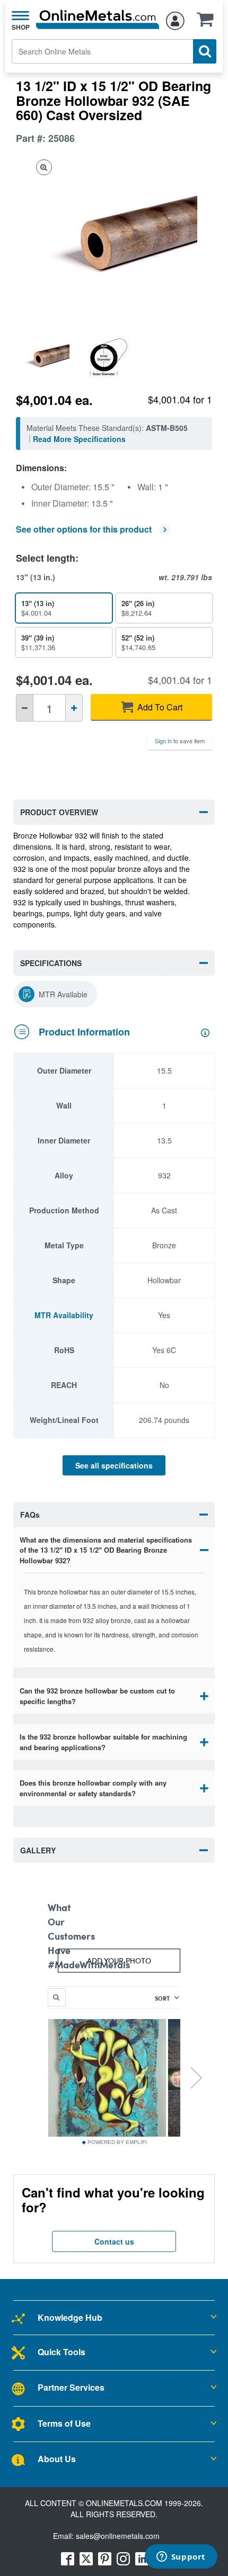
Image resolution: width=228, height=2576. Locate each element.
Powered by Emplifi (117, 2142)
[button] (208, 23)
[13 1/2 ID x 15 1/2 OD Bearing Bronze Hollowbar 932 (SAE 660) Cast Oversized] (48, 357)
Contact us (114, 2241)
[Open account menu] (175, 19)
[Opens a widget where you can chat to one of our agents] (181, 2557)
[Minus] (25, 708)
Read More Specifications (79, 439)
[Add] (74, 708)
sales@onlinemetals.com (118, 2536)
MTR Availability (64, 1315)
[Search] (205, 51)
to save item (180, 741)
